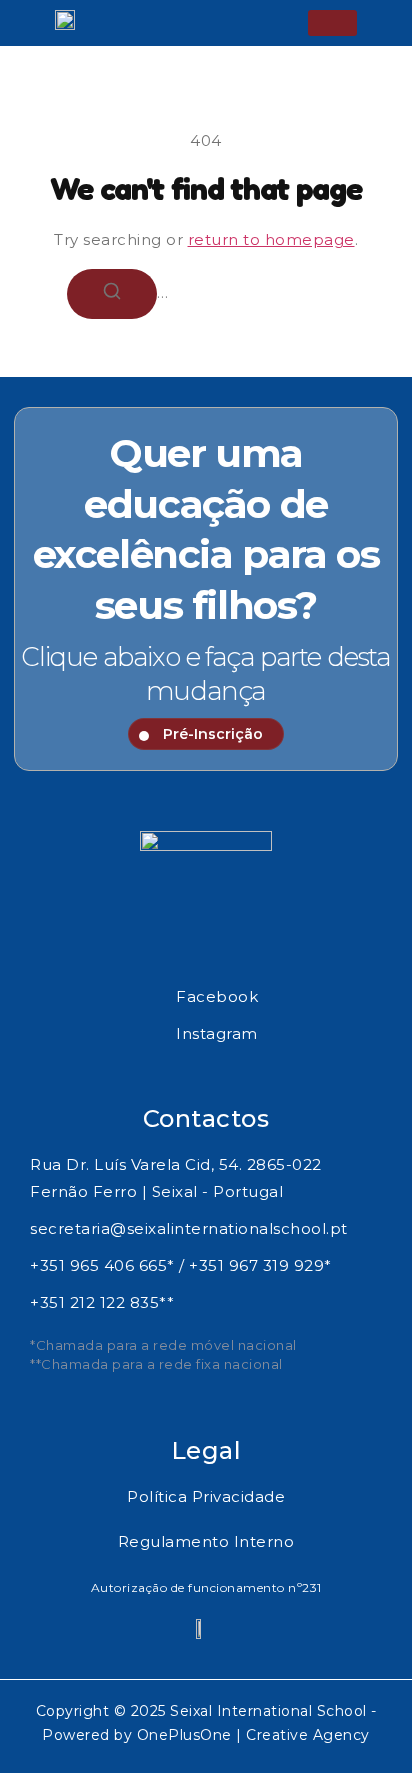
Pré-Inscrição (213, 734)
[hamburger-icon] (332, 23)
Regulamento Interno (206, 1541)
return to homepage (271, 239)
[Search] (112, 294)
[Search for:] (206, 292)
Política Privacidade (206, 1496)
